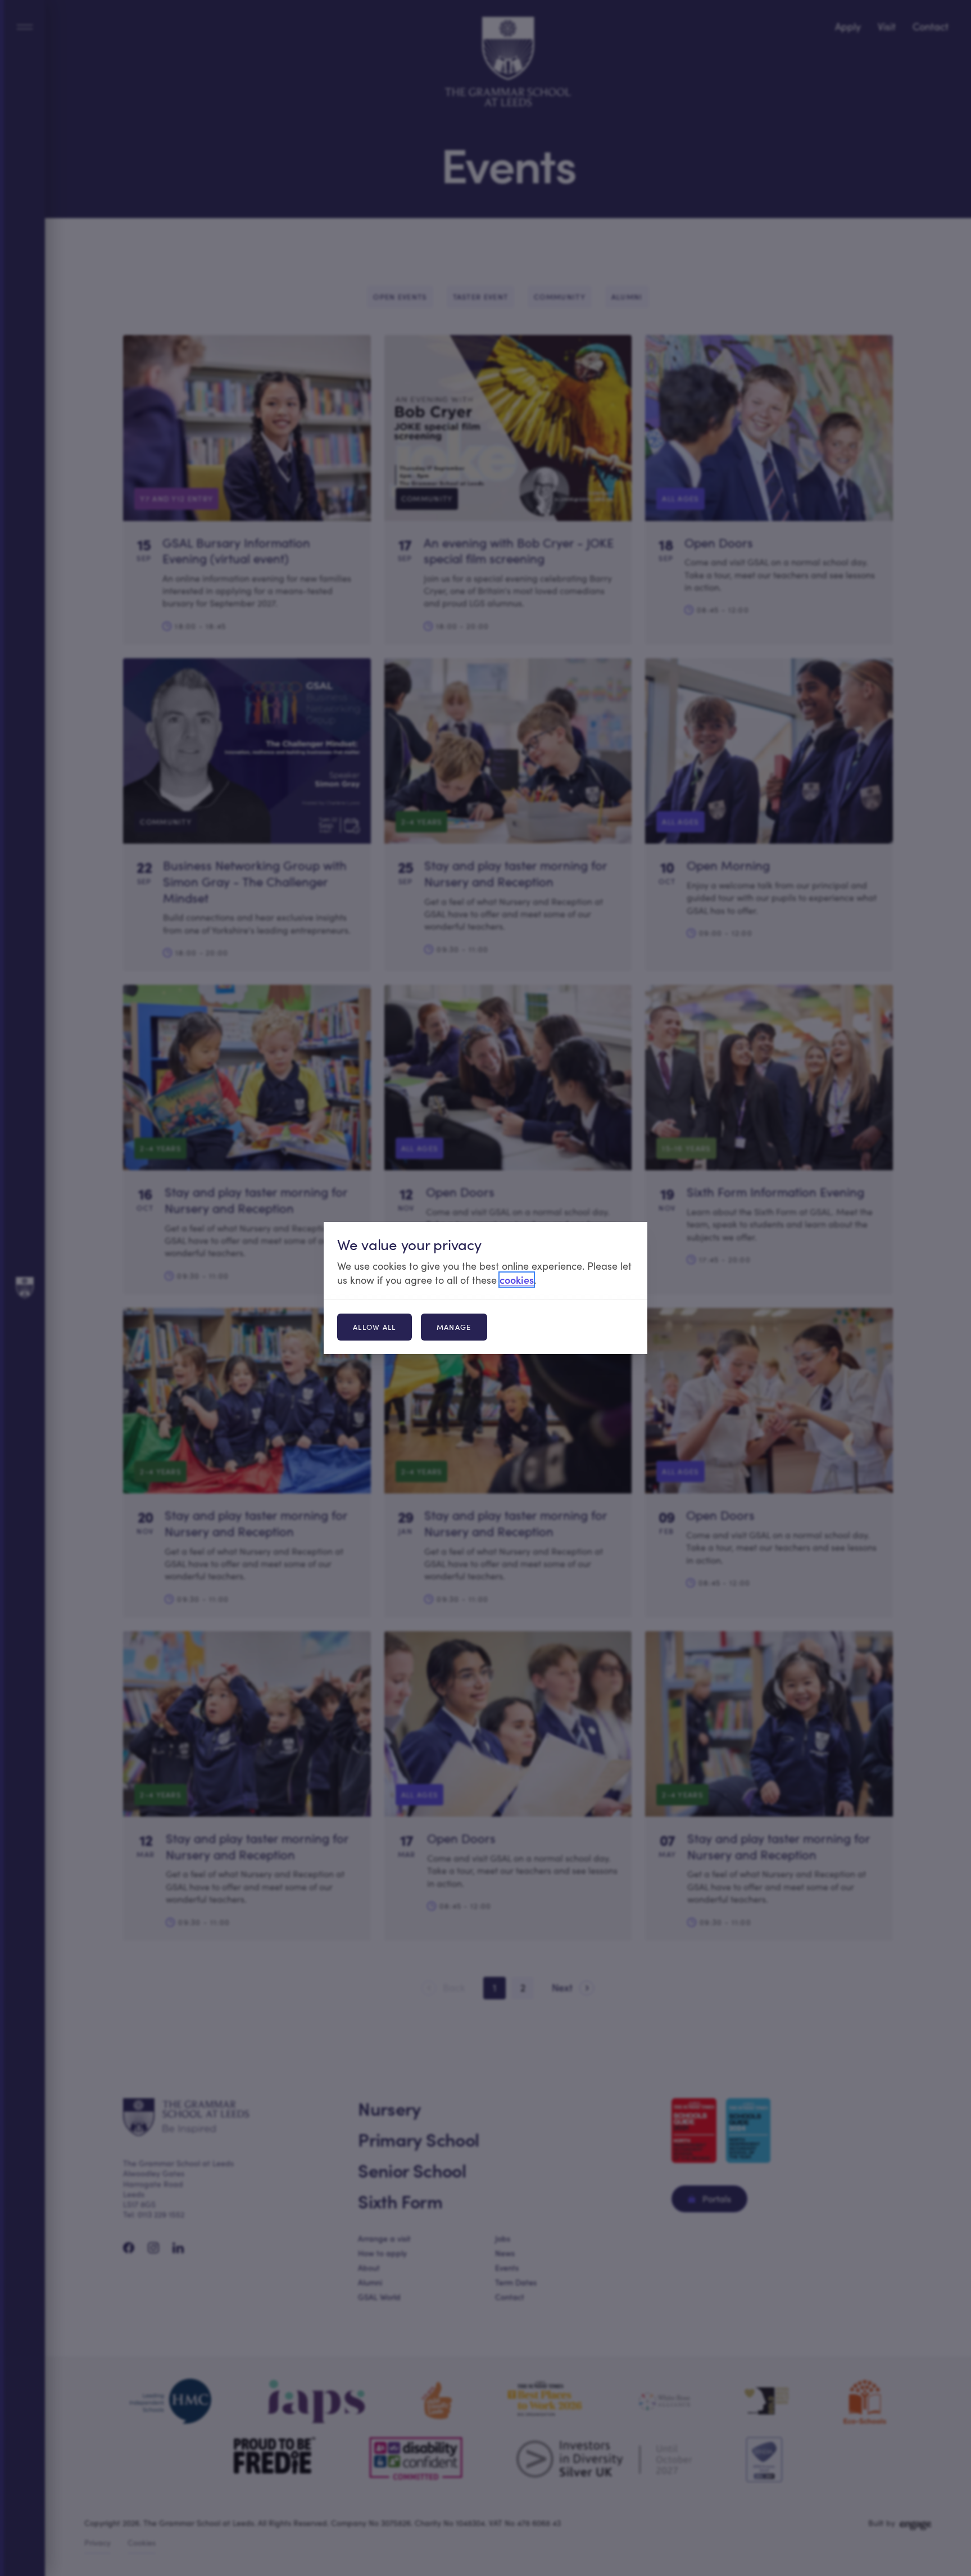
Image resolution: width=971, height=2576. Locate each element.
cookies (517, 1280)
